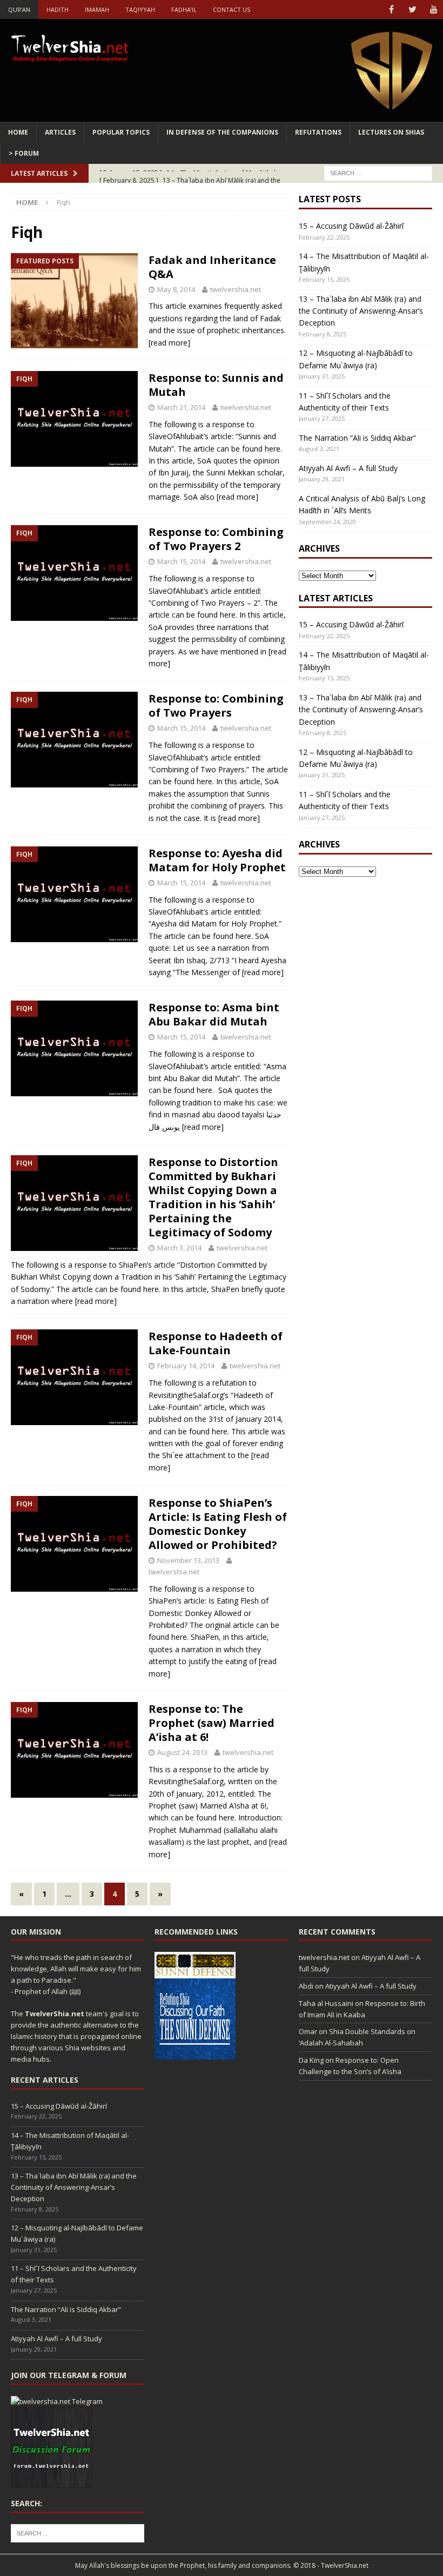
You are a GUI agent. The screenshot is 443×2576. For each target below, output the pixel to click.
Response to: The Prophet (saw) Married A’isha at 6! (212, 1723)
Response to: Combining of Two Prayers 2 (216, 539)
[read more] (169, 343)
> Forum (24, 153)
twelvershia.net (236, 289)
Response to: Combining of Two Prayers (216, 706)
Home (18, 132)
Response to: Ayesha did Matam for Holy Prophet (217, 860)
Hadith (58, 9)
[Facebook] (391, 9)
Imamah (97, 9)
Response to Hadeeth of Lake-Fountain (216, 1343)
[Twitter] (412, 9)
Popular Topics (121, 132)
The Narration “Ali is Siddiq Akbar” (357, 438)
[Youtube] (434, 9)
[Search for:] (378, 173)
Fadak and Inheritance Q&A (212, 267)
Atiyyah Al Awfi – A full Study (348, 468)
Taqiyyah (140, 9)
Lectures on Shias (391, 132)
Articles (60, 132)
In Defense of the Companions (222, 132)
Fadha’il (184, 9)
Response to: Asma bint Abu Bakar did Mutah (214, 1014)
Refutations (318, 132)
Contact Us (231, 9)
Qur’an (19, 9)
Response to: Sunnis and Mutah (216, 385)
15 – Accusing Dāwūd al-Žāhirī (351, 226)
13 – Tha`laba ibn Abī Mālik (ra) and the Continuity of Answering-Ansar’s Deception (361, 311)
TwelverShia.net (55, 2014)
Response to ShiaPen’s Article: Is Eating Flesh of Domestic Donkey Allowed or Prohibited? (218, 1524)
